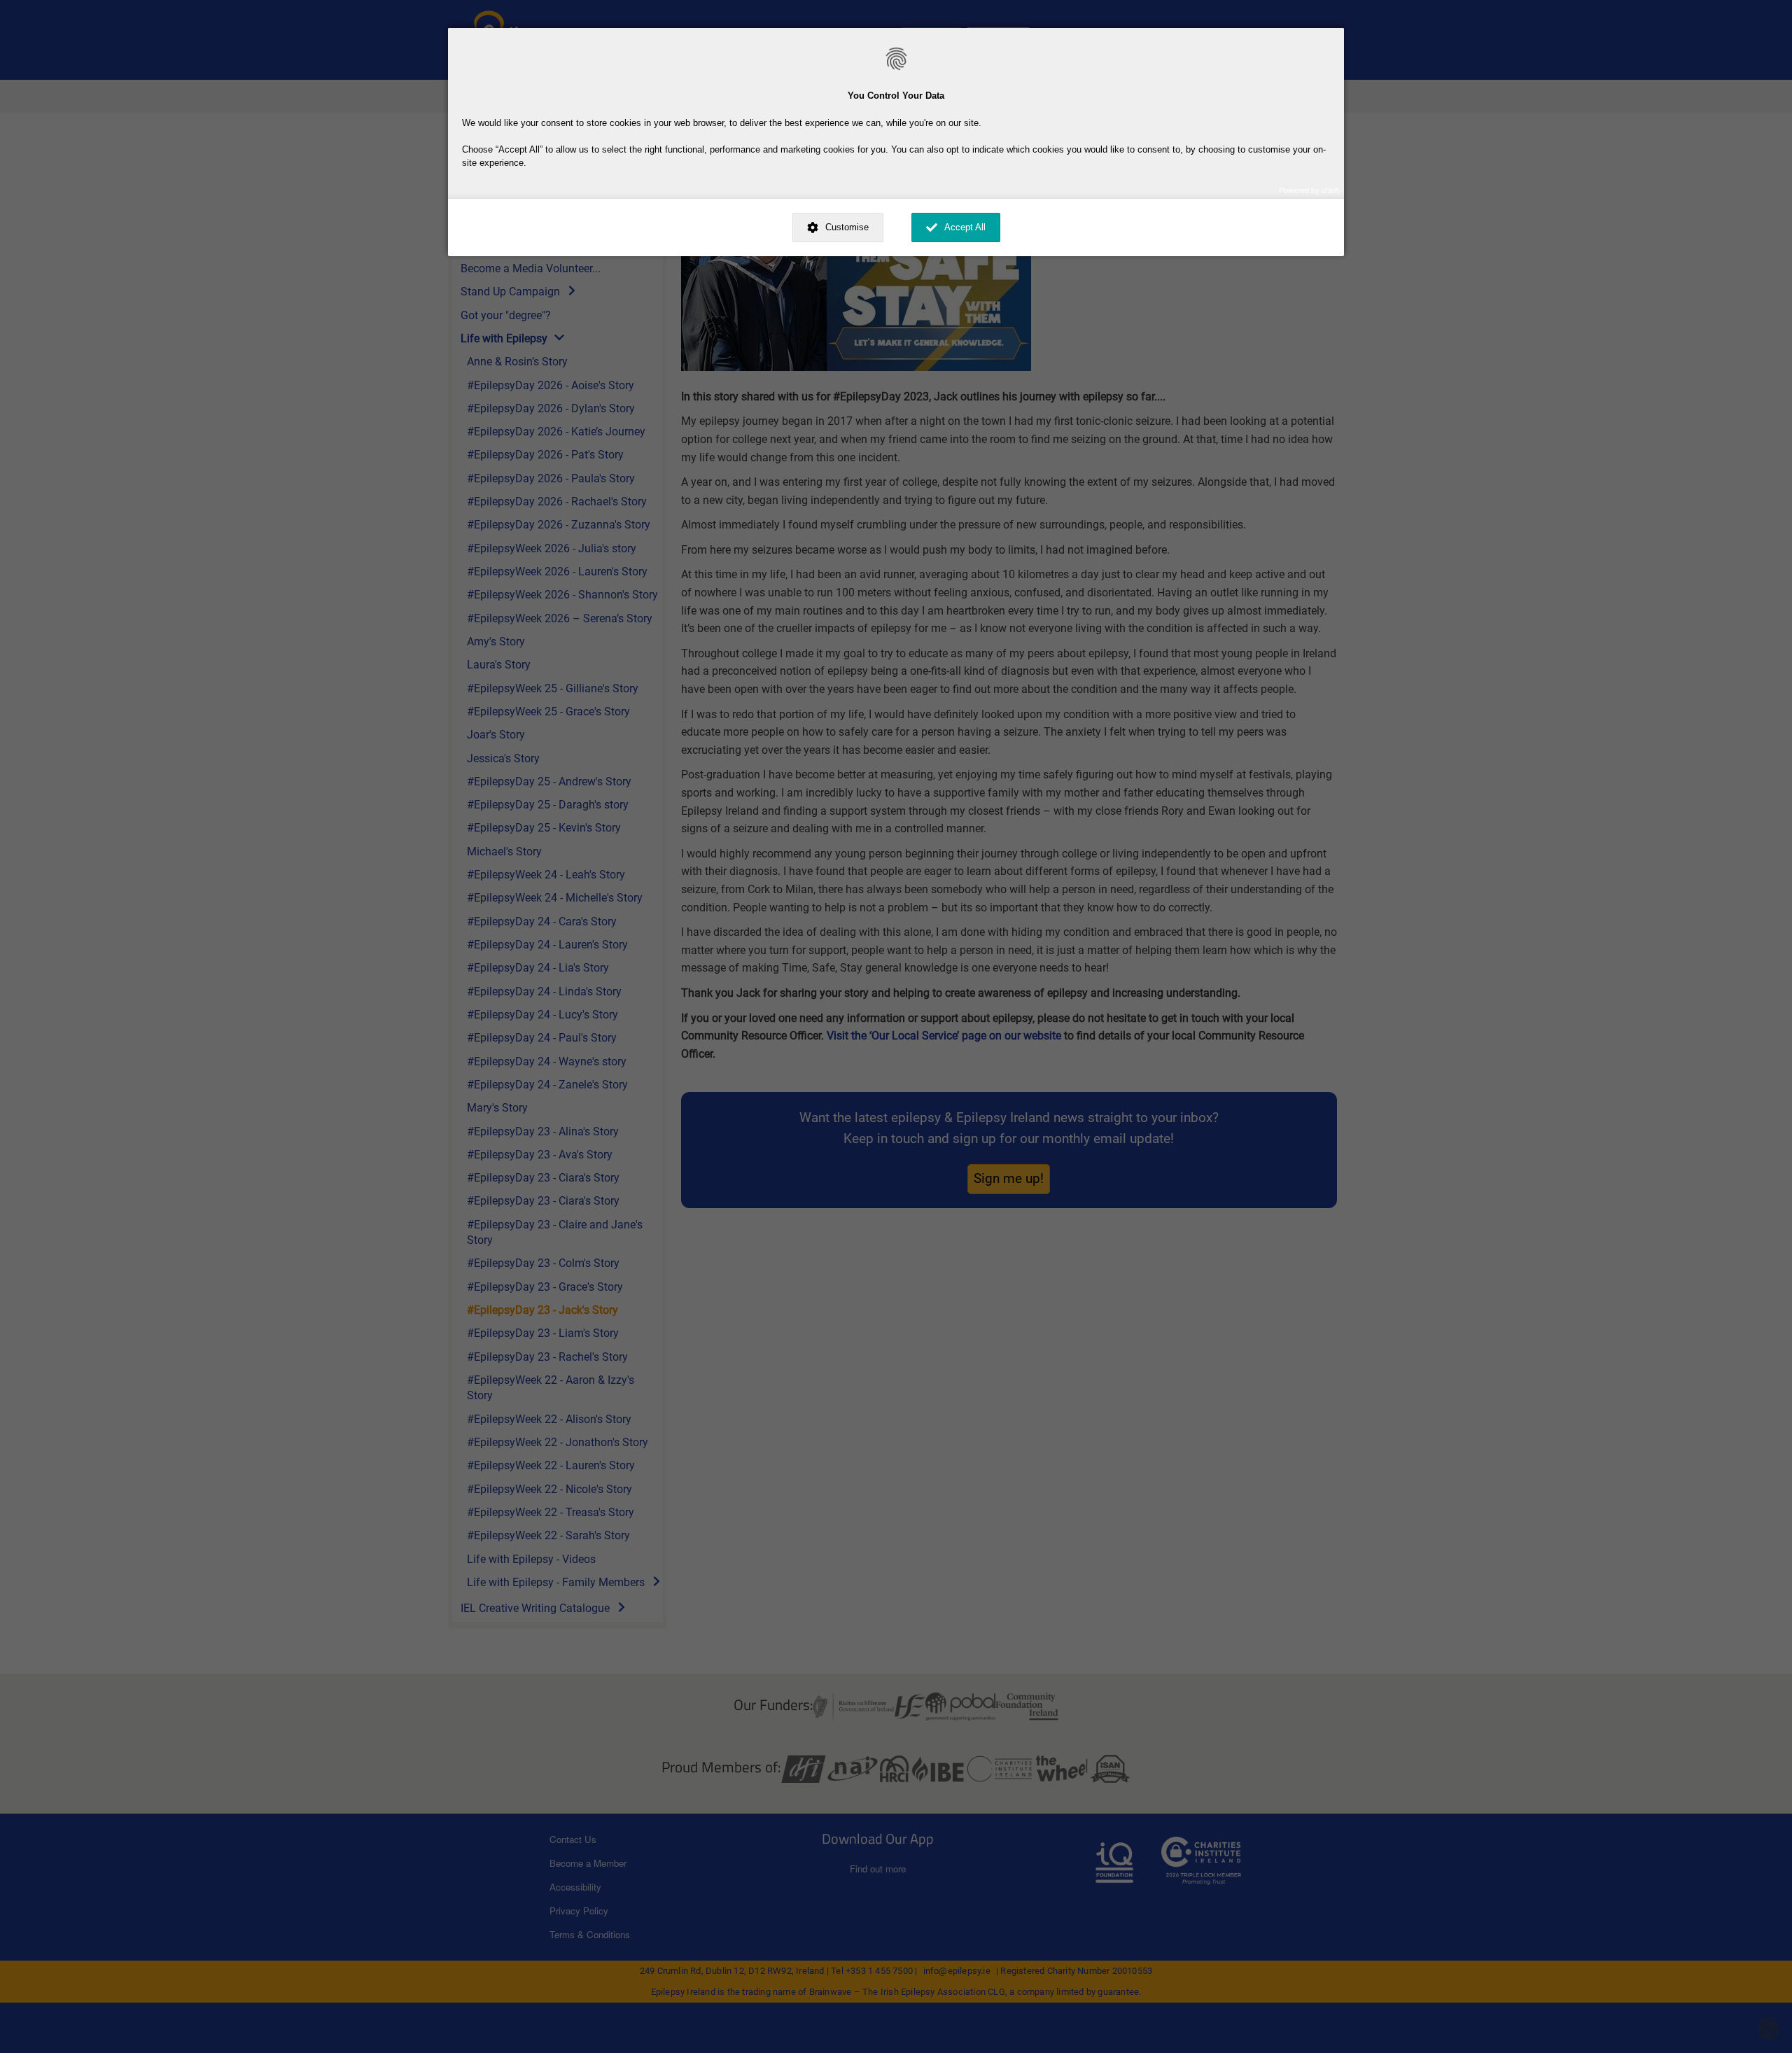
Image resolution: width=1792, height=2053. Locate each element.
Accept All (965, 227)
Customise (847, 227)
